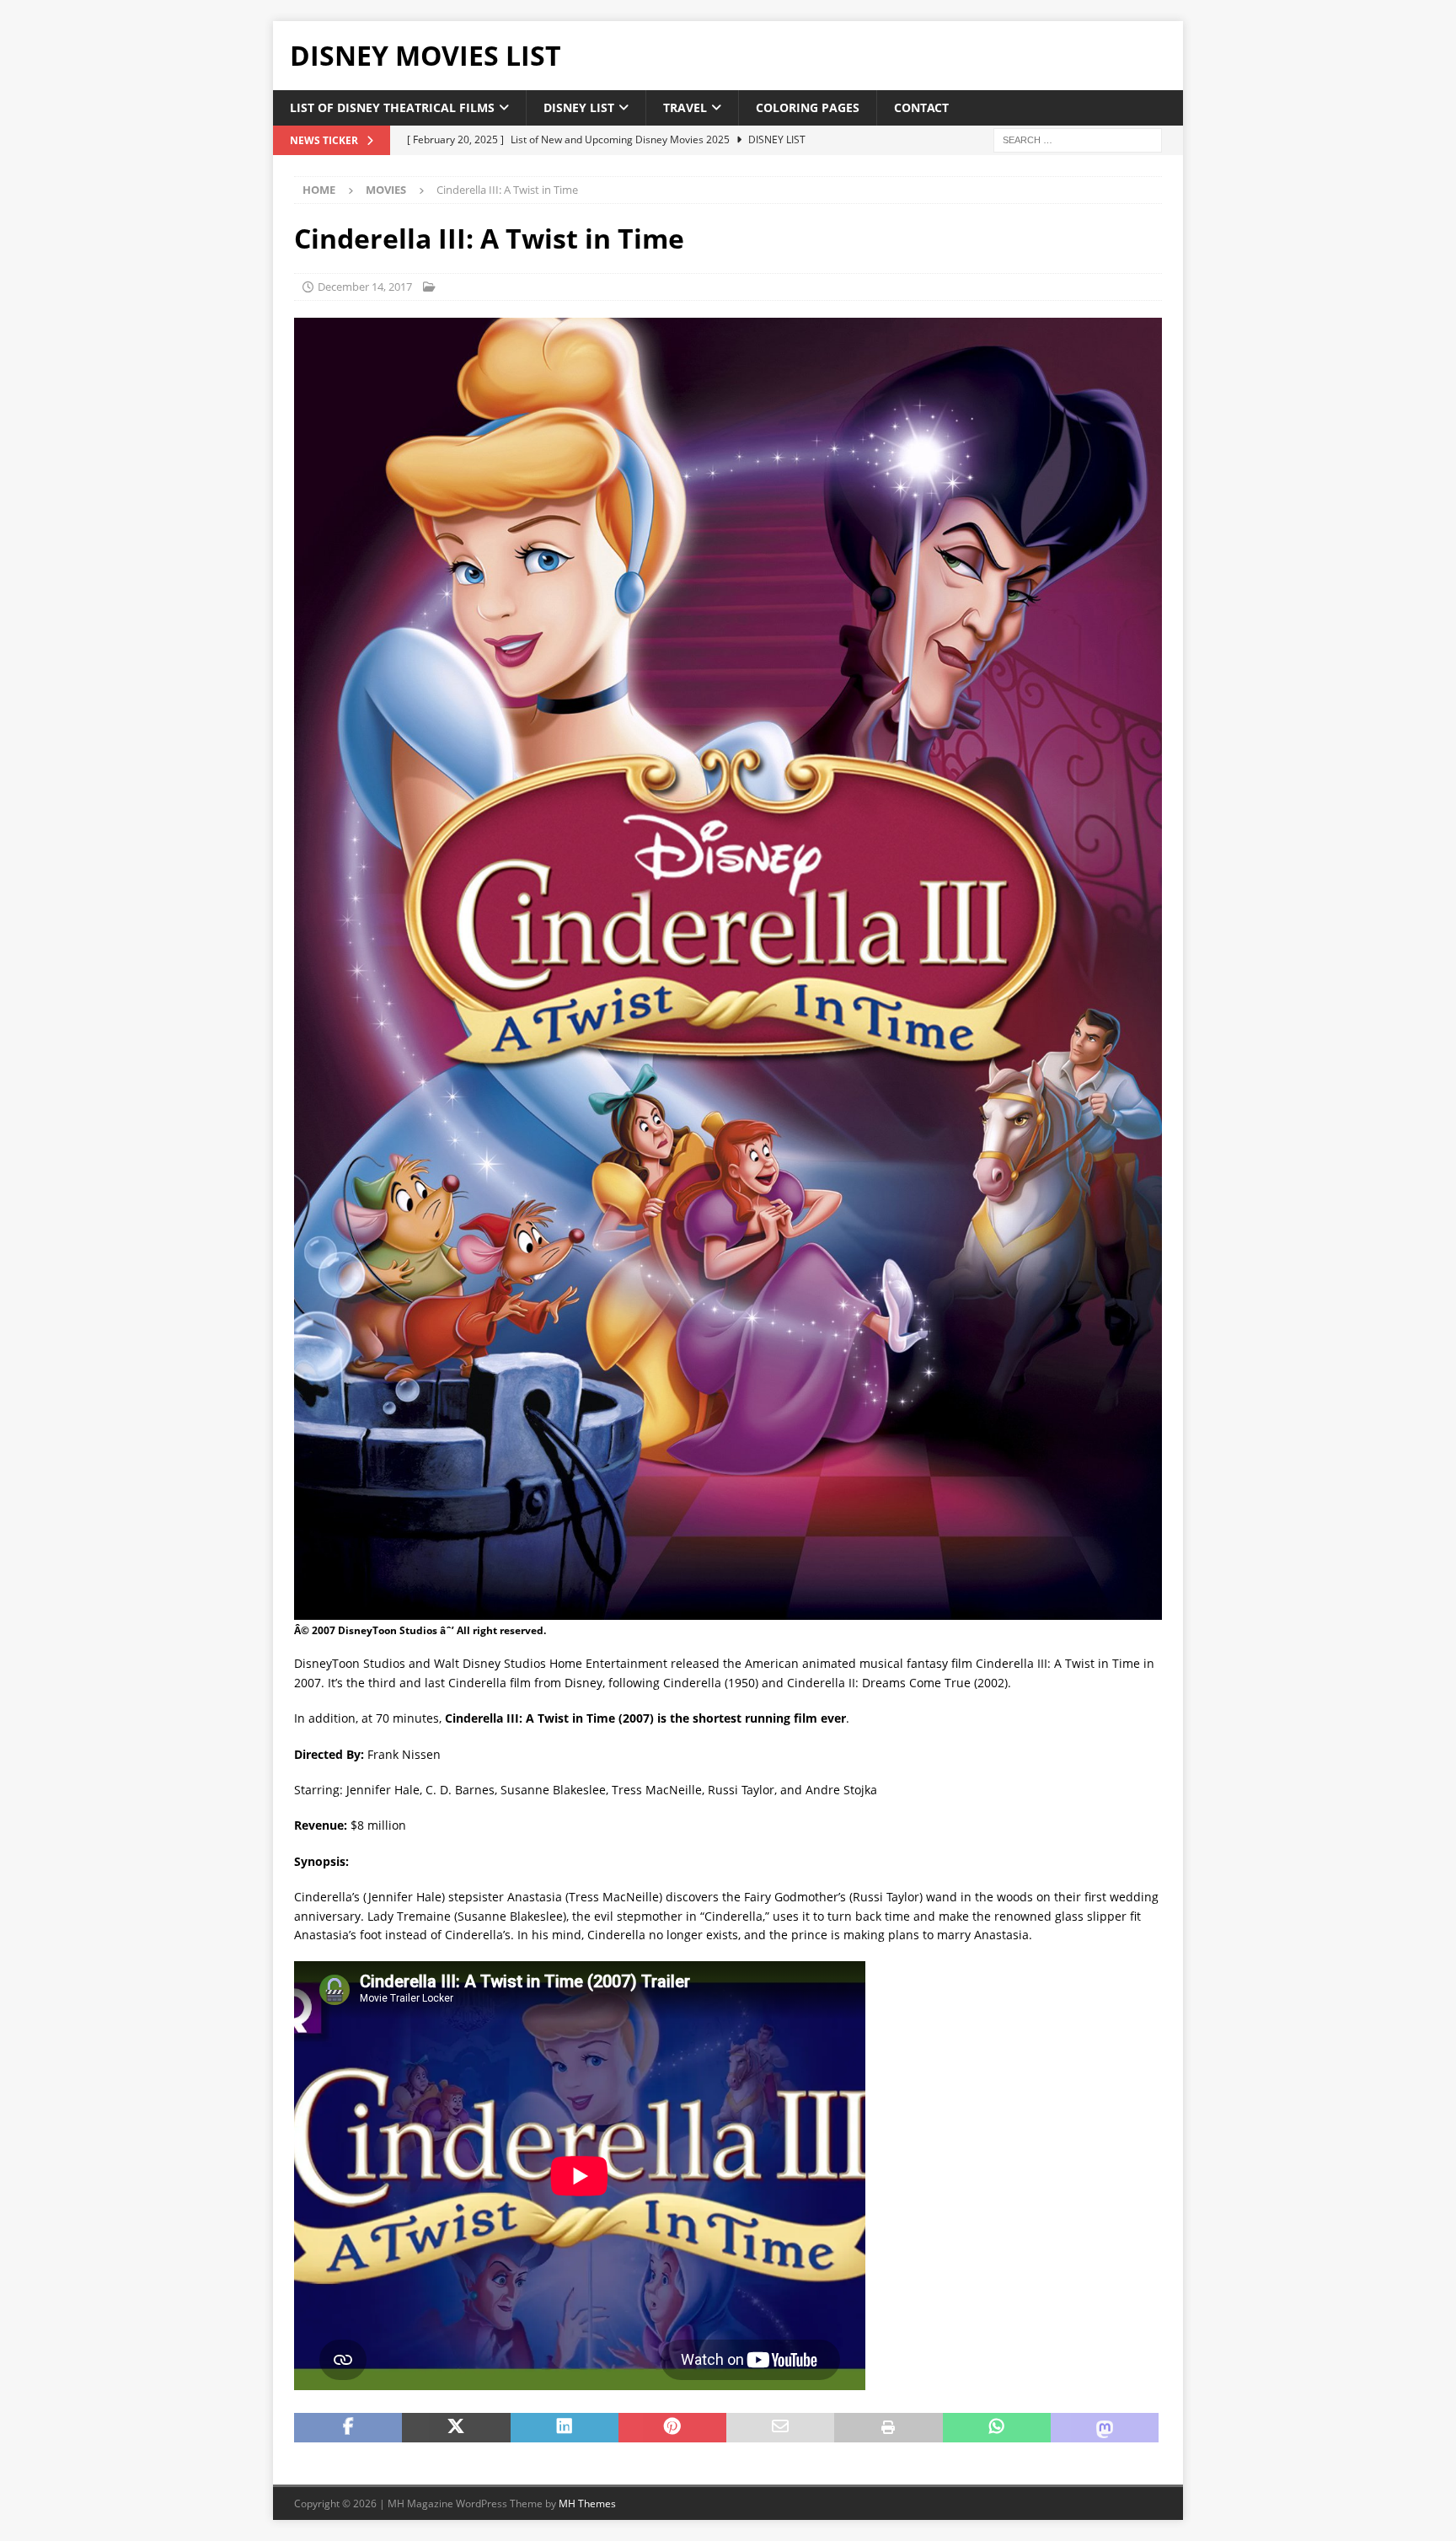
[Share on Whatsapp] (997, 2428)
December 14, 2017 (365, 287)
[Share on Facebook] (348, 2428)
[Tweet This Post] (456, 2428)
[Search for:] (1078, 139)
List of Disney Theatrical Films (392, 107)
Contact (921, 107)
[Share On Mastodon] (1105, 2428)
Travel (685, 107)
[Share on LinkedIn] (565, 2428)
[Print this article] (888, 2428)
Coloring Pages (808, 107)
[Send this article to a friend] (780, 2428)
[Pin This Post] (672, 2428)
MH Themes (587, 2503)
